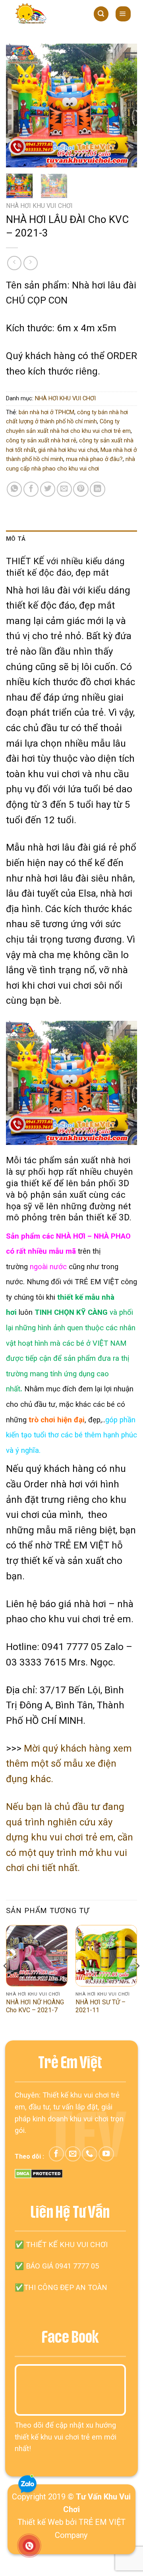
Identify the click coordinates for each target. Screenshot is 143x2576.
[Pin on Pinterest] (81, 489)
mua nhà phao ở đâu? (94, 459)
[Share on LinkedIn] (97, 489)
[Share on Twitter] (48, 489)
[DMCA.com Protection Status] (39, 2173)
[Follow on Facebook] (56, 2154)
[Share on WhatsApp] (14, 489)
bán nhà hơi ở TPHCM (46, 412)
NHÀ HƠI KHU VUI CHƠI (39, 206)
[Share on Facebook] (31, 489)
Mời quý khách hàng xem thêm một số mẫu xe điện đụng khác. (69, 1764)
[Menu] (123, 14)
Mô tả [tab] (16, 539)
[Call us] (89, 2154)
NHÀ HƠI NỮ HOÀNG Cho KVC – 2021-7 (35, 2006)
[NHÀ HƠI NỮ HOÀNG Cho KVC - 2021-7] (37, 1956)
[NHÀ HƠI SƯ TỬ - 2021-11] (106, 1956)
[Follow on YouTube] (106, 2154)
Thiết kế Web (41, 2522)
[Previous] (19, 106)
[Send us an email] (73, 2154)
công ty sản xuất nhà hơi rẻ (41, 440)
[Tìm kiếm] (101, 14)
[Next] (124, 106)
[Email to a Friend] (64, 489)
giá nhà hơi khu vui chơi (68, 450)
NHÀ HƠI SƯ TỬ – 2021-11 (100, 2006)
